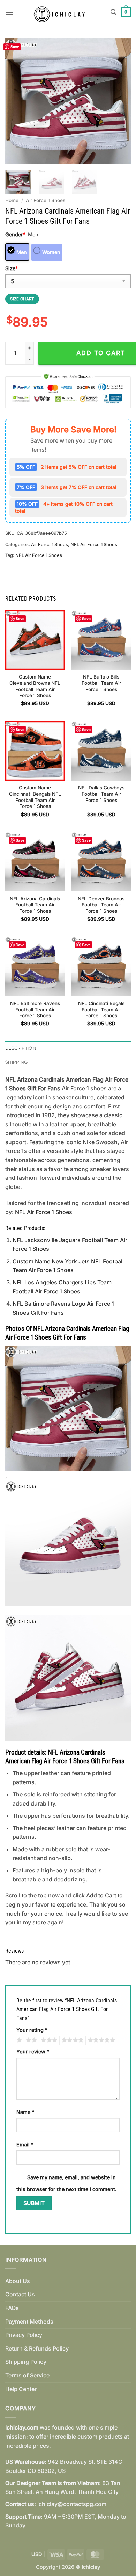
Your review (33, 2051)
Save (15, 47)
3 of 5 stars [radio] (48, 2040)
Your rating (32, 2030)
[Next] (120, 101)
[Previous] (16, 101)
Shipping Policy (26, 2362)
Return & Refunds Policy (37, 2348)
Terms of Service (27, 2375)
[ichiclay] (62, 12)
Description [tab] (21, 1048)
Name (25, 2112)
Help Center (21, 2389)
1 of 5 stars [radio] (18, 2040)
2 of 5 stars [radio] (30, 2040)
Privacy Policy (24, 2335)
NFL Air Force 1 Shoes (94, 544)
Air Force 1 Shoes (46, 200)
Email (25, 2144)
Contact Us (20, 2294)
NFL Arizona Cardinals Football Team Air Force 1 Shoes (35, 905)
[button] (9, 12)
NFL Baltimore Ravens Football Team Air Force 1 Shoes (35, 1009)
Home (12, 200)
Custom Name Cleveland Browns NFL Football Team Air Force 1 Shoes (35, 686)
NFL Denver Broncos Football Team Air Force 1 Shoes (101, 905)
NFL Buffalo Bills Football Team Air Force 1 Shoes (101, 683)
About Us (18, 2281)
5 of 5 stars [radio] (100, 2040)
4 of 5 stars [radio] (71, 2040)
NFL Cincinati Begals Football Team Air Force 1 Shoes (101, 1009)
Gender (15, 234)
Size (12, 268)
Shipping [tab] (16, 1062)
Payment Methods (29, 2322)
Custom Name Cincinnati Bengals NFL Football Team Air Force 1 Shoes (35, 797)
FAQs (12, 2308)
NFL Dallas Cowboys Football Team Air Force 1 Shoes (101, 794)
